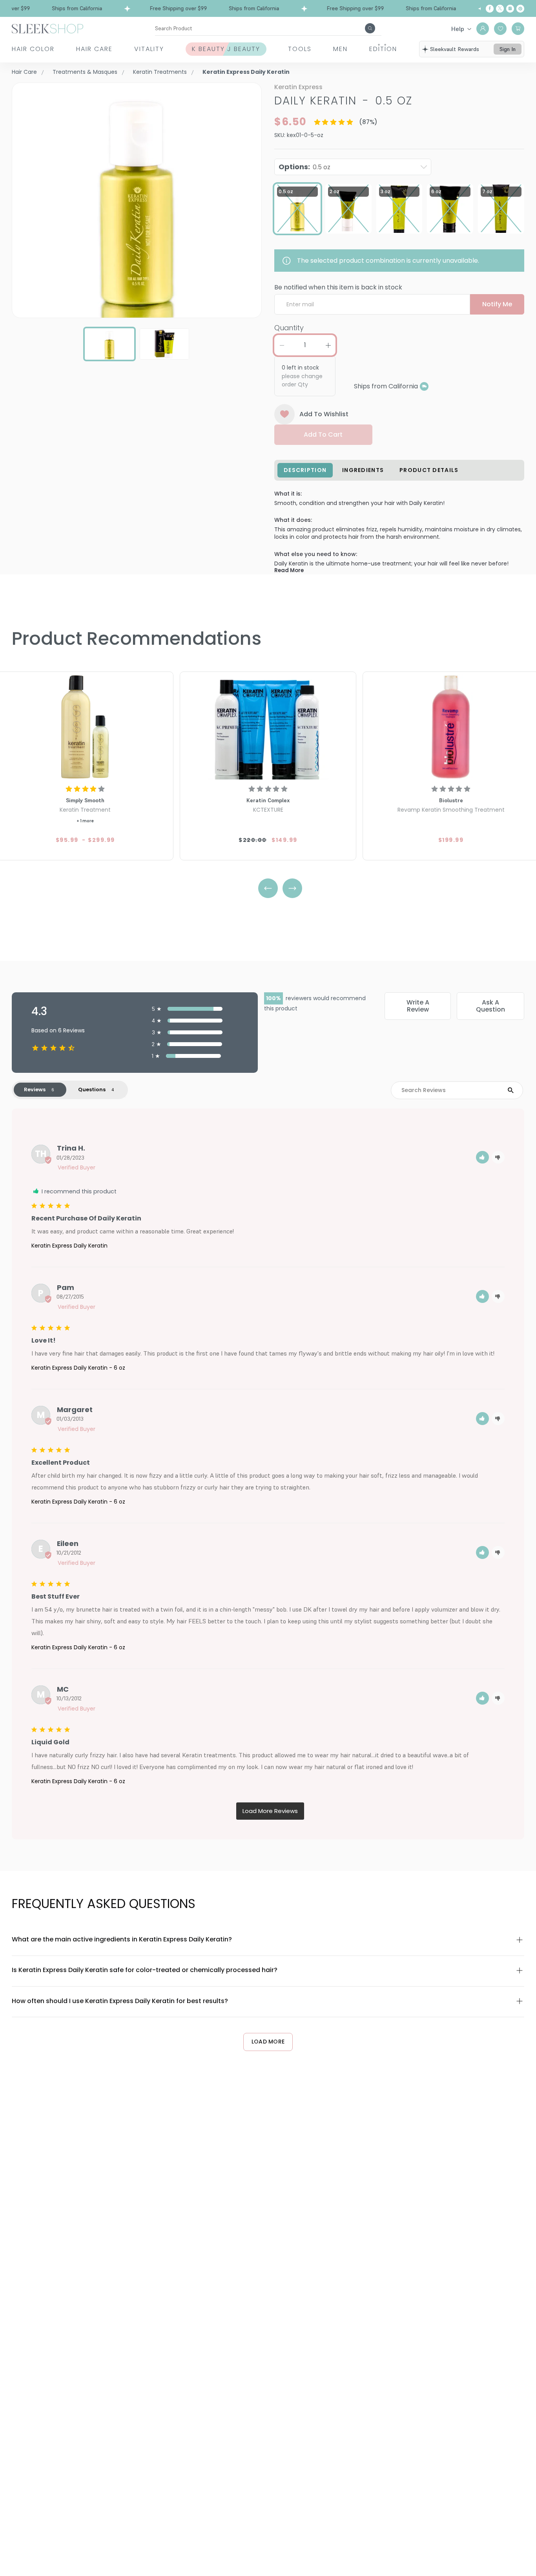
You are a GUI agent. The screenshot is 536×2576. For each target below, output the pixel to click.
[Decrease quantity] (282, 345)
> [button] (270, 1811)
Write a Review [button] (418, 1006)
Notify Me (497, 304)
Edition (383, 49)
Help (458, 29)
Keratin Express (298, 87)
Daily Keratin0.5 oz (343, 101)
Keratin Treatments (160, 72)
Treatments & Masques (85, 72)
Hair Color (33, 49)
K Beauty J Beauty (226, 49)
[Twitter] (500, 9)
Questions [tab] (92, 1089)
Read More (289, 570)
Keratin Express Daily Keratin (69, 1246)
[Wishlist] (500, 29)
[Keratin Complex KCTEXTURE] (268, 727)
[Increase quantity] (328, 345)
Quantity (289, 328)
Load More (268, 2042)
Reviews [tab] (35, 1089)
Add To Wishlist (324, 414)
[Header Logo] (47, 28)
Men (340, 49)
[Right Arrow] (292, 888)
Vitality (149, 49)
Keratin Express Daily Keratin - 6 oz (78, 1368)
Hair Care (94, 49)
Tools (300, 49)
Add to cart (323, 435)
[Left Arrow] (268, 888)
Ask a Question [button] (490, 1006)
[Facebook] (490, 9)
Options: (304, 167)
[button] (482, 1157)
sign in (508, 49)
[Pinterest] (520, 9)
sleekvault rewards (455, 49)
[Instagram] (510, 9)
